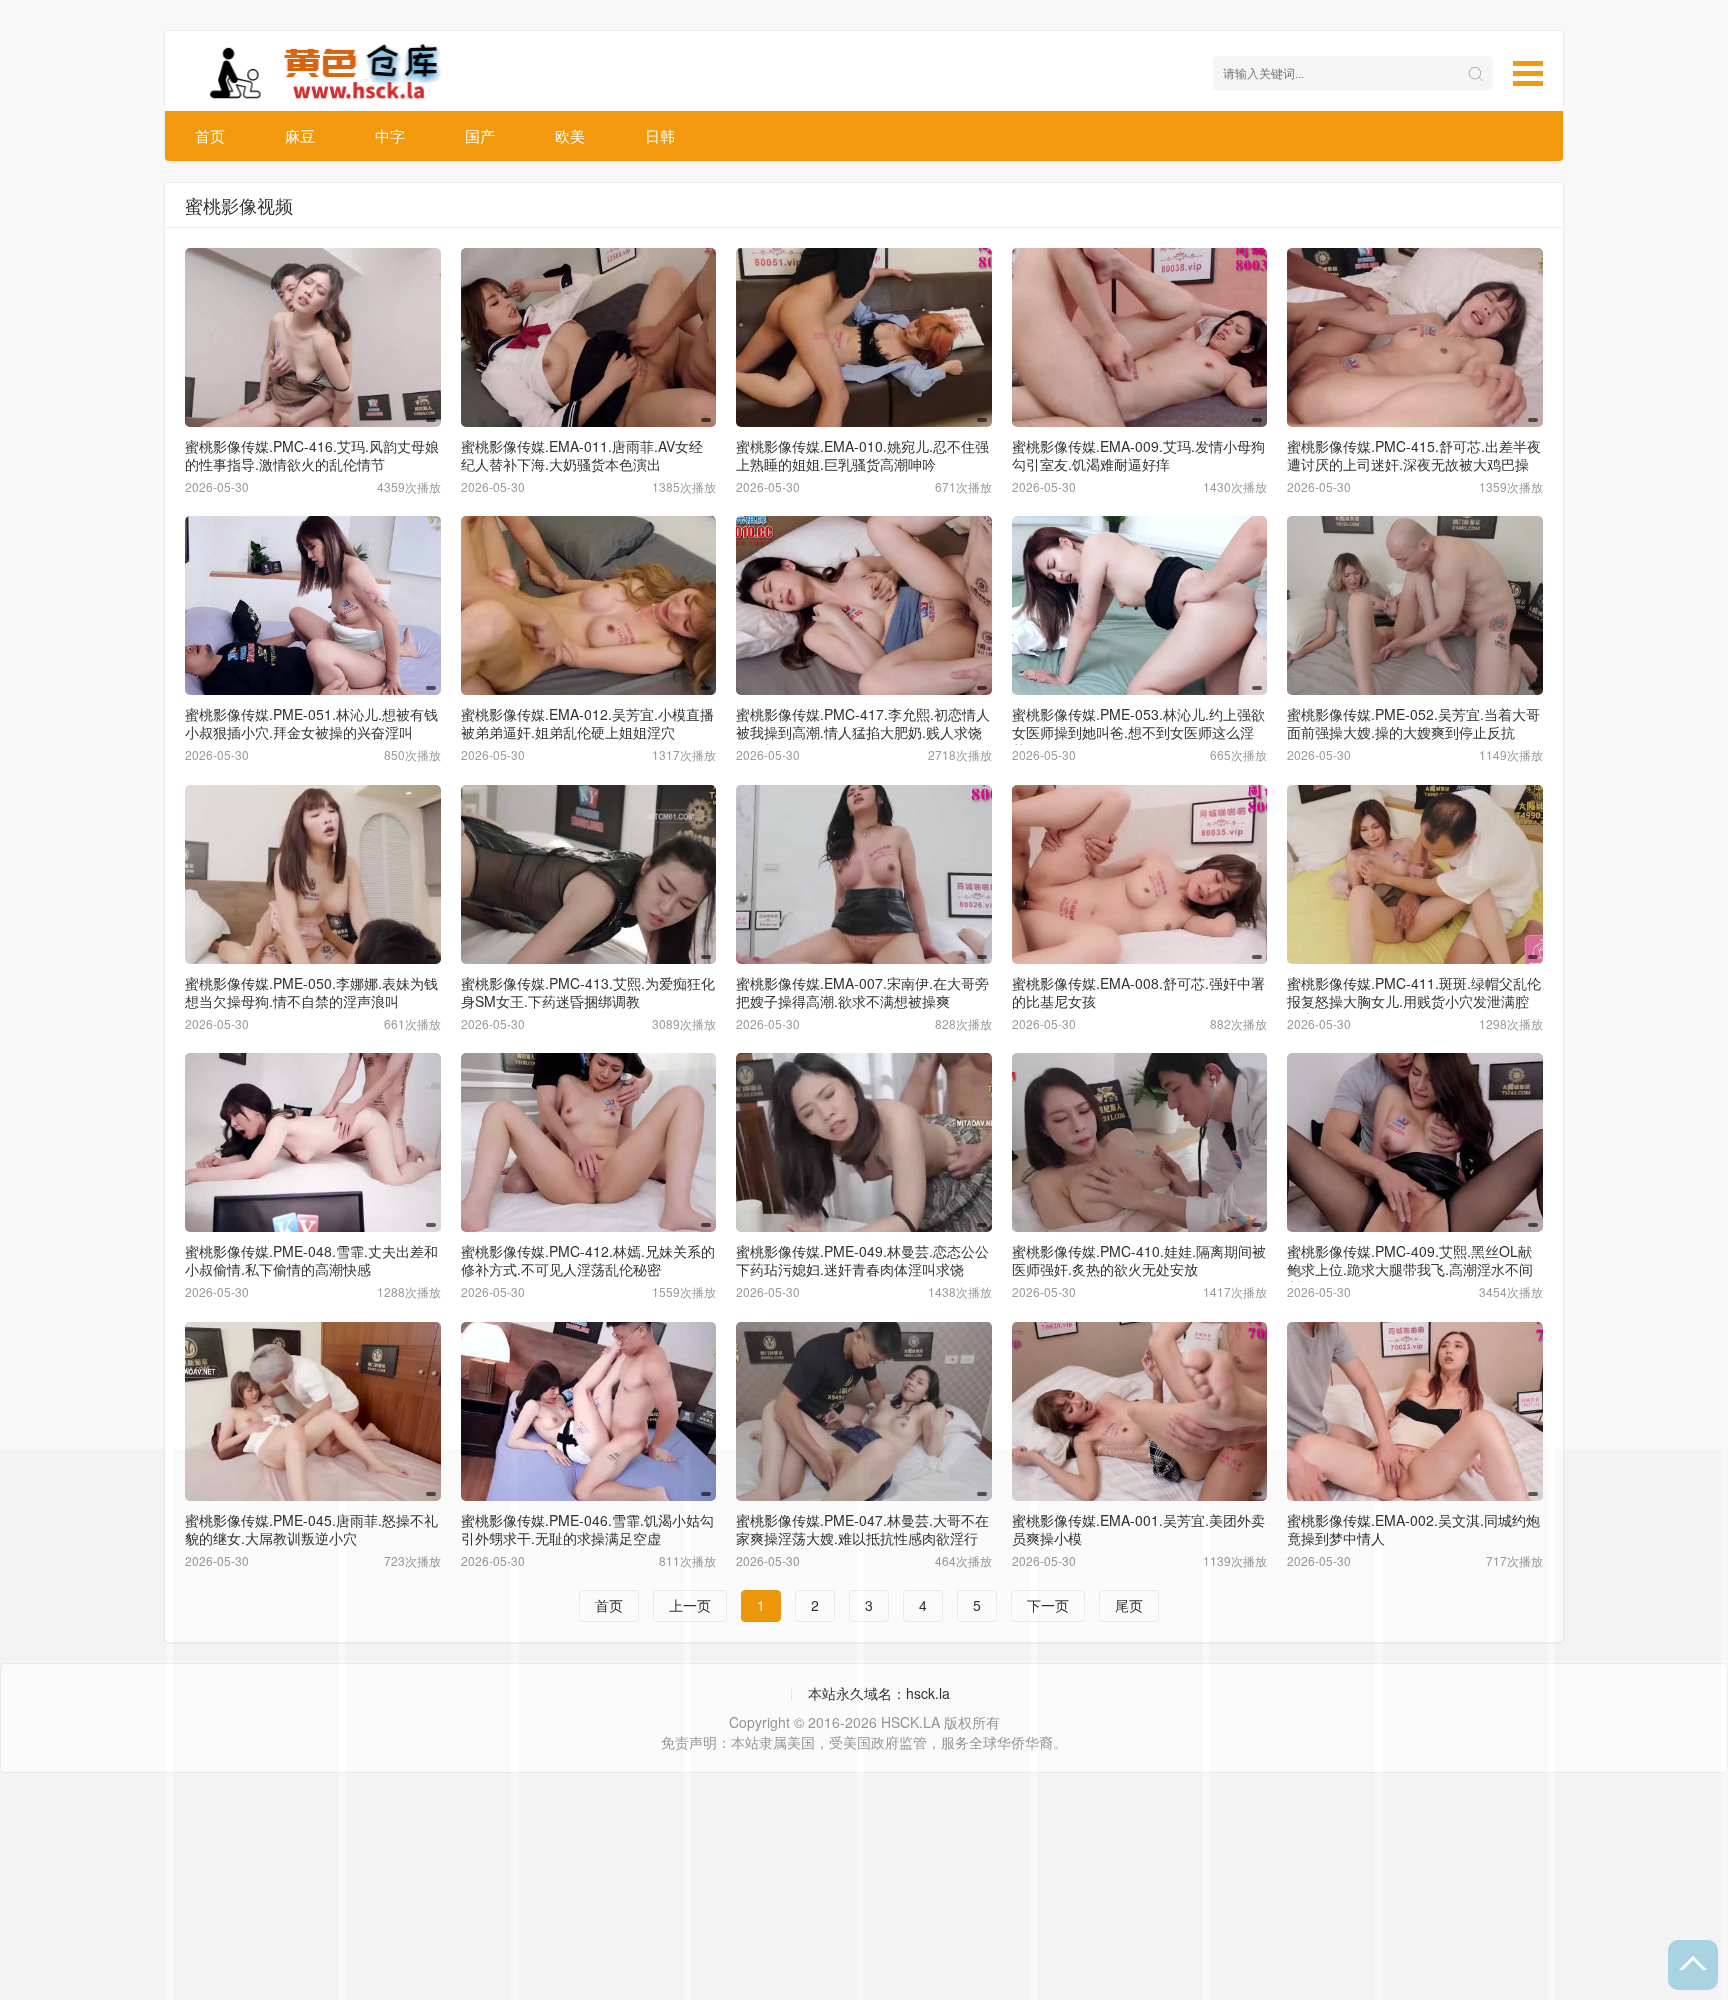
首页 (210, 135)
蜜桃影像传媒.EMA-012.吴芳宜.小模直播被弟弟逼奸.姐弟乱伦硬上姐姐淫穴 (587, 723)
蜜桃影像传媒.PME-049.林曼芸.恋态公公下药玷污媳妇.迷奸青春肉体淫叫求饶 (862, 1260)
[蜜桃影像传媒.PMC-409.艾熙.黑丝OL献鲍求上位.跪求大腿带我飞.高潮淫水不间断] (1415, 1142)
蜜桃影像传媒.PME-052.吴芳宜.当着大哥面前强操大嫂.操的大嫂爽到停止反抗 (1413, 723)
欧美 (570, 135)
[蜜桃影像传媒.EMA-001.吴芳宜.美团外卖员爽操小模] (1140, 1411)
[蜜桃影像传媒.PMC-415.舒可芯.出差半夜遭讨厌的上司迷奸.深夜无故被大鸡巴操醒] (1415, 337)
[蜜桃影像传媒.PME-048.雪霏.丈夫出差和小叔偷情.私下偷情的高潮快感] (313, 1142)
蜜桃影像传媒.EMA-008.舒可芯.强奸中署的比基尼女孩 (1138, 992)
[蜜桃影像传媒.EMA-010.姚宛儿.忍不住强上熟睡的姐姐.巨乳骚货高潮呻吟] (864, 337)
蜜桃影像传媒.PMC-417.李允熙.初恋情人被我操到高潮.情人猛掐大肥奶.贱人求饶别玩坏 (863, 732)
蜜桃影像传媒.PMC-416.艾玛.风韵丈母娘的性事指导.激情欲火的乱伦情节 (312, 455)
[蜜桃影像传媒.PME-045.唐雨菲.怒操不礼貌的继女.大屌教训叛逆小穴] (313, 1411)
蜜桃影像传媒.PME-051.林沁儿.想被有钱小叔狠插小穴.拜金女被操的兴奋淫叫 (311, 723)
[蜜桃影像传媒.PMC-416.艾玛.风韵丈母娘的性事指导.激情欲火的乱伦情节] (313, 337)
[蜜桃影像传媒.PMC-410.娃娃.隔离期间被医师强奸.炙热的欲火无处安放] (1140, 1142)
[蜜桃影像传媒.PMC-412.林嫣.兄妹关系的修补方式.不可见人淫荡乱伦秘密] (589, 1142)
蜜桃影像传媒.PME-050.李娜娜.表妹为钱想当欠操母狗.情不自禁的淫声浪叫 (311, 992)
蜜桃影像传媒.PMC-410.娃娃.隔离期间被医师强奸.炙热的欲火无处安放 (1139, 1260)
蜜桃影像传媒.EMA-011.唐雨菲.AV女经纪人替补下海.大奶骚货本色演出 (582, 455)
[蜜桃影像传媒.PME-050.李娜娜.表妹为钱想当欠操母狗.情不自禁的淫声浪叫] (313, 874)
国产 (480, 135)
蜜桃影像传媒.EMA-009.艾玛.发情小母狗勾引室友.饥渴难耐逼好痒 (1138, 455)
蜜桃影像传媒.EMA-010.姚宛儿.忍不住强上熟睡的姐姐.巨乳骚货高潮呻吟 (862, 455)
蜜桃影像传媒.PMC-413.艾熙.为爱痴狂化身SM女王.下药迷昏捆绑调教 (588, 992)
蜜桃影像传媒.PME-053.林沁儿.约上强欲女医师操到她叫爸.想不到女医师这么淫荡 (1138, 732)
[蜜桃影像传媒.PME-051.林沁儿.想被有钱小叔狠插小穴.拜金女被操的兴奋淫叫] (313, 605)
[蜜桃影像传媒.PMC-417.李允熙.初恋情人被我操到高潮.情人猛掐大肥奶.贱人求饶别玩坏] (864, 605)
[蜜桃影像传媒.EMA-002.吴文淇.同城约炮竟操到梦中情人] (1415, 1411)
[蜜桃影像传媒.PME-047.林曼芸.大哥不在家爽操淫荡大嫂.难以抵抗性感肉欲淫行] (864, 1411)
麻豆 (300, 135)
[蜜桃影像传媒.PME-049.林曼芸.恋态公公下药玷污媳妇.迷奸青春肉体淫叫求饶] (864, 1142)
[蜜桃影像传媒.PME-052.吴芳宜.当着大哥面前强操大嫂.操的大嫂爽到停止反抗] (1415, 605)
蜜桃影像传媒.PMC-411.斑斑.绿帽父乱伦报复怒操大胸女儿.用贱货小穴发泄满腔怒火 (1414, 1001)
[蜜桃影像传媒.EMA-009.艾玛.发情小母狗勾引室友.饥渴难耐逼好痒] (1140, 337)
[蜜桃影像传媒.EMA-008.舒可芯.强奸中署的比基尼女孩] (1140, 874)
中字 (390, 135)
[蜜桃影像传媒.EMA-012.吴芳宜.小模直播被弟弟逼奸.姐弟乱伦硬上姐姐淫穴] (589, 605)
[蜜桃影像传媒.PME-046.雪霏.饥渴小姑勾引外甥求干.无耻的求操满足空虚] (589, 1411)
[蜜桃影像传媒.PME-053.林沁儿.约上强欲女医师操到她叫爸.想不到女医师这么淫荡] (1140, 605)
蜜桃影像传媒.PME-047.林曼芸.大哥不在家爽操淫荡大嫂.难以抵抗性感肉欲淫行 (862, 1529)
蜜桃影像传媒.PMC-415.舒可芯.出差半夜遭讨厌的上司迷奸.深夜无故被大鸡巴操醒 (1414, 464)
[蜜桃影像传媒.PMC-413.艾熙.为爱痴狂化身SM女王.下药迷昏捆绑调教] (589, 874)
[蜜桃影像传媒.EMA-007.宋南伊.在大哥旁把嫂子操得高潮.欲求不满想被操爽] (864, 874)
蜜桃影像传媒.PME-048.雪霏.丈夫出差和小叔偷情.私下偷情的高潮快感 (311, 1260)
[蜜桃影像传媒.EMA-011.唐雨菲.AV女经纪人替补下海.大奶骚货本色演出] (589, 337)
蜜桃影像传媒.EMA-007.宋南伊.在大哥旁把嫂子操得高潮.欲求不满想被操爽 (862, 992)
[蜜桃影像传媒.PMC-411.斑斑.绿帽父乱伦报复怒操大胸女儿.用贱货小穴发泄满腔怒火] (1415, 874)
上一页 (690, 1605)
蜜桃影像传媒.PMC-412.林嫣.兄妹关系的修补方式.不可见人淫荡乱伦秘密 (588, 1260)
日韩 (660, 135)
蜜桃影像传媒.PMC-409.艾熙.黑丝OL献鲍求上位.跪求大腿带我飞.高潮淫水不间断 (1410, 1269)
